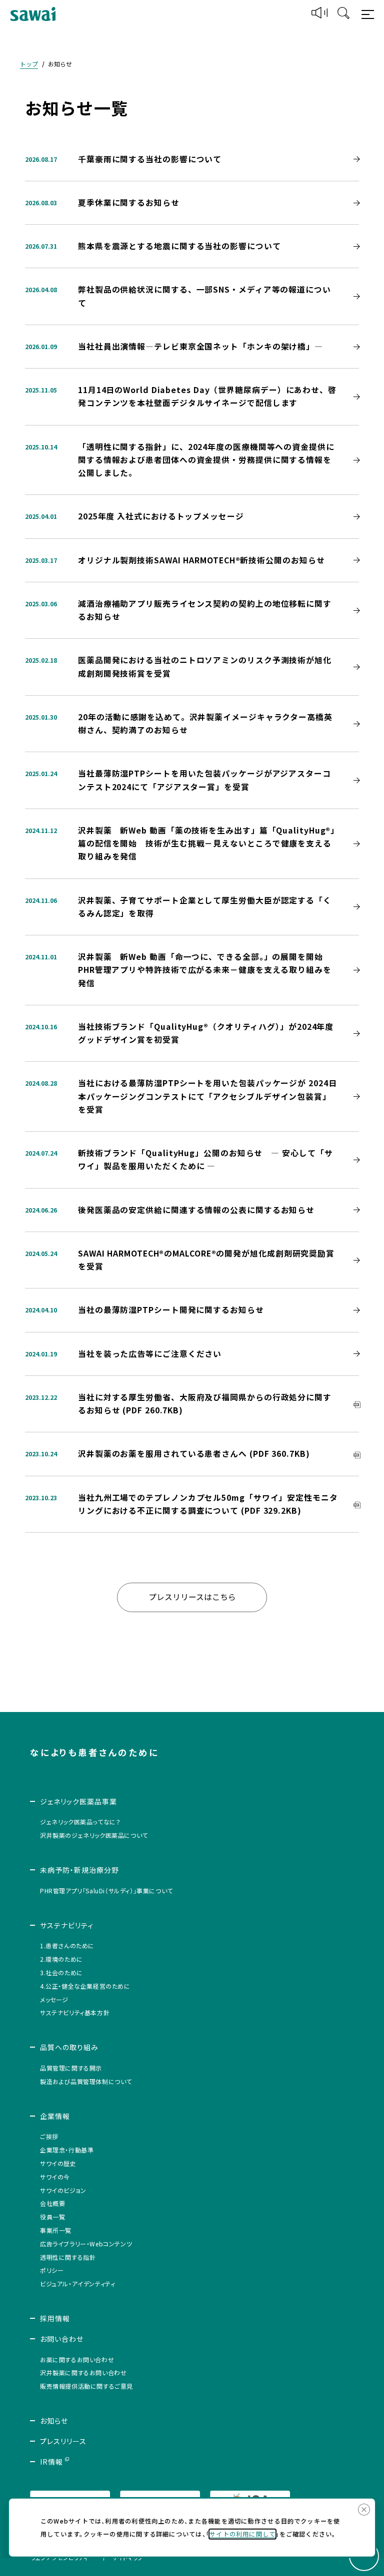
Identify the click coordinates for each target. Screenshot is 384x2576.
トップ (29, 64)
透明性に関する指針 (68, 2257)
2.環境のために (61, 1959)
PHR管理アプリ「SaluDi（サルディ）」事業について (106, 1891)
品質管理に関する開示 (71, 2068)
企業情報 (55, 2116)
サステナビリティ (67, 1925)
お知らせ (54, 2421)
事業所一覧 (56, 2230)
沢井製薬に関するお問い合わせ (83, 2372)
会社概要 (52, 2203)
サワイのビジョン (63, 2190)
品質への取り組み (69, 2047)
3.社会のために (61, 1972)
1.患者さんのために (67, 1945)
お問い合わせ (62, 2339)
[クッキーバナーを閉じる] (364, 2510)
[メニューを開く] (369, 14)
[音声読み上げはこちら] (319, 14)
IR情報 (51, 2462)
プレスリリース (63, 2441)
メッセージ (54, 1999)
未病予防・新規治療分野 (79, 1870)
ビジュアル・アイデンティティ (77, 2284)
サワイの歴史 (58, 2163)
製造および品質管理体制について (86, 2081)
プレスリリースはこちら (192, 1597)
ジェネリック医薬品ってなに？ (80, 1822)
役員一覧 (52, 2217)
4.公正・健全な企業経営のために (85, 1986)
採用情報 (55, 2318)
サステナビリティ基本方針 (75, 2012)
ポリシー (52, 2270)
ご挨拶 (49, 2136)
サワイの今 (55, 2177)
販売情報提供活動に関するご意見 (86, 2386)
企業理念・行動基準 (67, 2150)
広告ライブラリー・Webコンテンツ (86, 2244)
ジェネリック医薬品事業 (78, 1801)
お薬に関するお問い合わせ (77, 2360)
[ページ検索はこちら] (343, 14)
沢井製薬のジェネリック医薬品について (94, 1835)
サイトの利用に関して (242, 2534)
